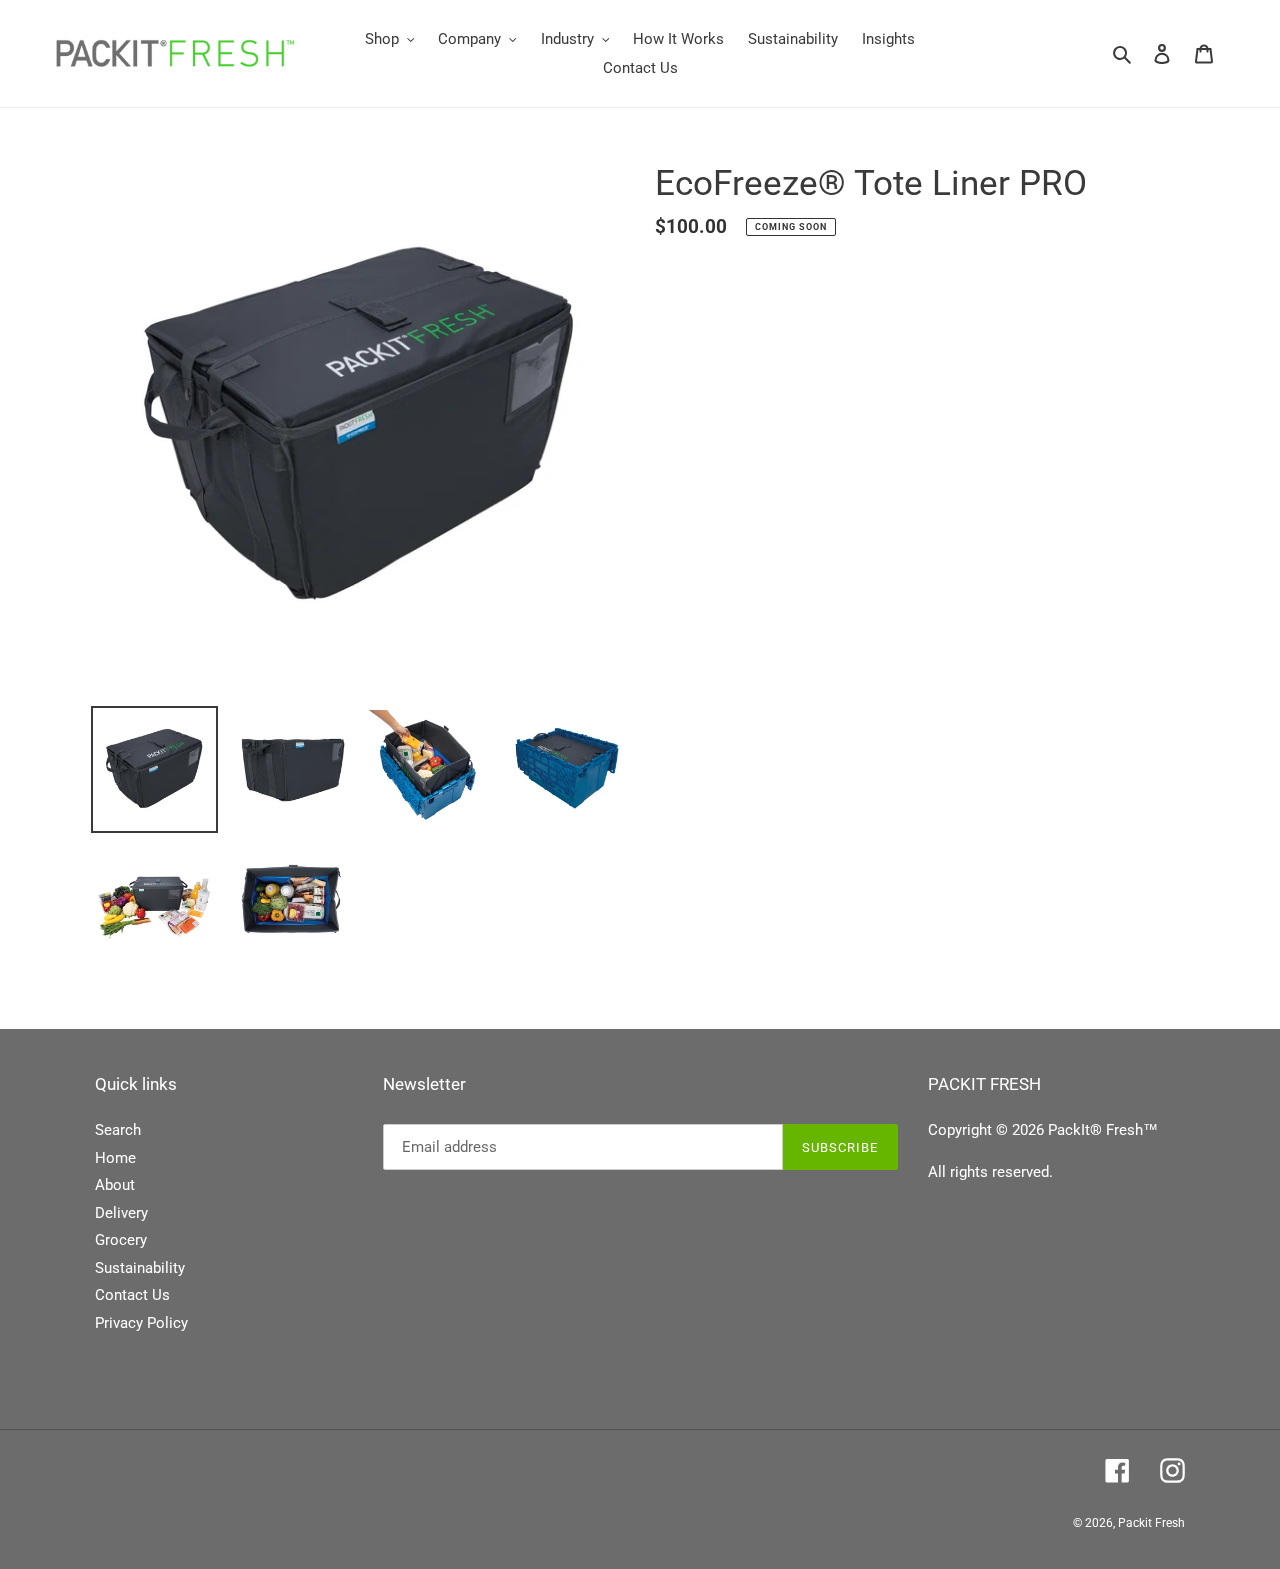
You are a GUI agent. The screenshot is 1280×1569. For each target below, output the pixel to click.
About (115, 1185)
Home (115, 1158)
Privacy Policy (141, 1323)
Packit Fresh (1151, 1523)
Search (118, 1130)
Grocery (121, 1240)
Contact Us (132, 1295)
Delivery (121, 1213)
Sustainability (140, 1268)
